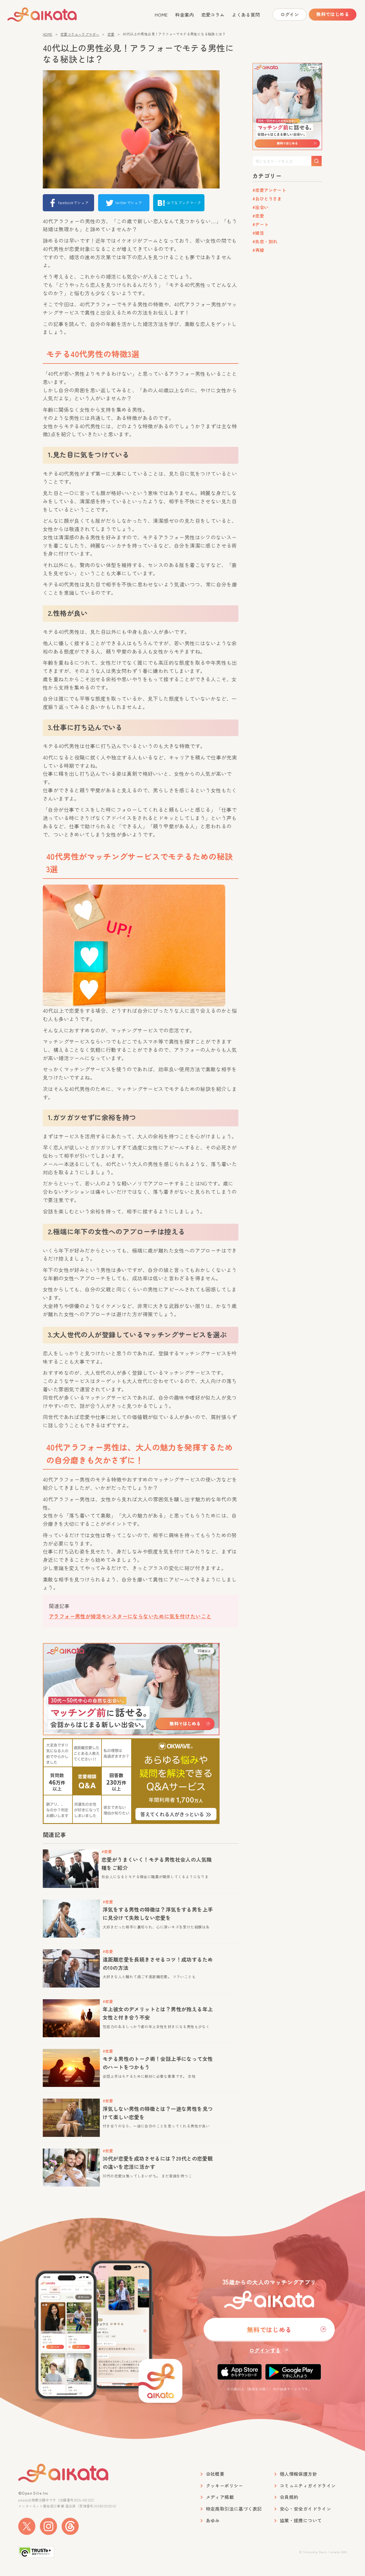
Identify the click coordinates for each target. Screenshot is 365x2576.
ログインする (265, 2350)
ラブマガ (52, 15)
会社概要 (215, 2474)
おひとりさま (268, 199)
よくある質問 (246, 15)
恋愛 (111, 34)
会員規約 (289, 2497)
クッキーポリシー (225, 2486)
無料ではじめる (333, 14)
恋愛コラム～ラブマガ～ (80, 34)
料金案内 (184, 15)
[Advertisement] (287, 346)
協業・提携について (301, 2520)
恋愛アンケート (271, 190)
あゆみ (213, 2520)
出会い (262, 207)
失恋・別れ (266, 241)
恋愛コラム (213, 15)
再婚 (260, 250)
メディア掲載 (220, 2497)
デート (262, 224)
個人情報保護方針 (298, 2474)
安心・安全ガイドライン (305, 2509)
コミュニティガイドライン (308, 2486)
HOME (161, 15)
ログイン (290, 14)
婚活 (260, 233)
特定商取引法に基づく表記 (234, 2509)
